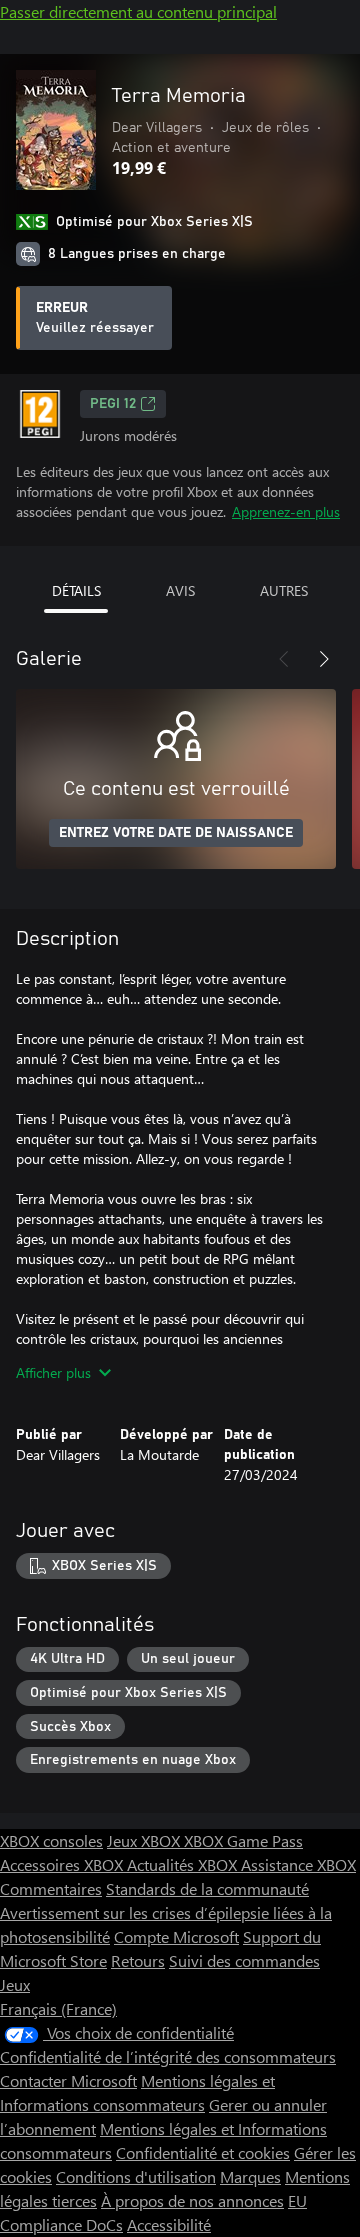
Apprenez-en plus (286, 511)
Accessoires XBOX (63, 1864)
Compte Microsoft (176, 1936)
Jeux (15, 1984)
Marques (250, 2176)
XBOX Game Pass (243, 1840)
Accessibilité (169, 2224)
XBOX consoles (51, 1840)
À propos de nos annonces (192, 2200)
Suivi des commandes (244, 1960)
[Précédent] (284, 659)
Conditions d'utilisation (136, 2176)
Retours (138, 1960)
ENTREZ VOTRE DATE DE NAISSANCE (176, 833)
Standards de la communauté (207, 1888)
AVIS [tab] (180, 590)
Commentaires (51, 1888)
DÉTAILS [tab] (76, 590)
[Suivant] (324, 659)
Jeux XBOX (145, 1840)
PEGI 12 (113, 404)
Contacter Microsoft (68, 2080)
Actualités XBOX (184, 1864)
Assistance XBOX (298, 1864)
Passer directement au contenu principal (138, 11)
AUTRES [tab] (284, 590)
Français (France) (58, 2008)
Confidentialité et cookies (203, 2152)
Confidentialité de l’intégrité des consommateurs (168, 2056)
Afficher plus (53, 1372)
